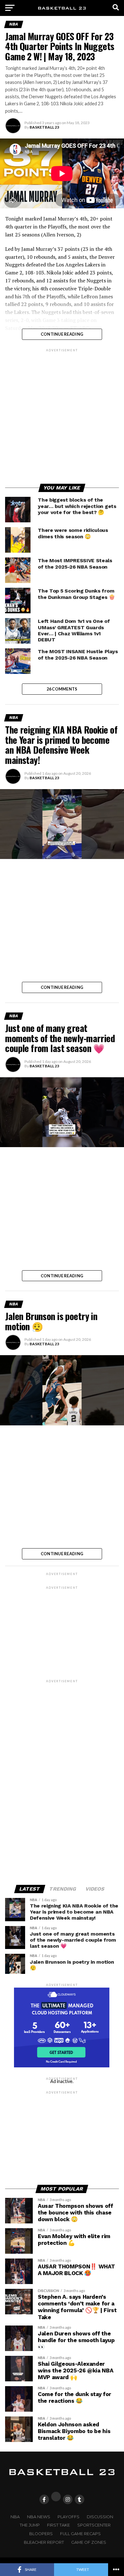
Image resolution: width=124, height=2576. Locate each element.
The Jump (30, 2525)
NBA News (39, 2517)
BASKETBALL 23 (44, 127)
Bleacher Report (44, 2542)
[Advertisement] (62, 415)
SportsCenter (94, 2525)
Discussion (100, 2517)
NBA (15, 2517)
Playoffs (69, 2517)
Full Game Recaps (80, 2534)
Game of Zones (89, 2542)
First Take (59, 2525)
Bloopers (41, 2534)
